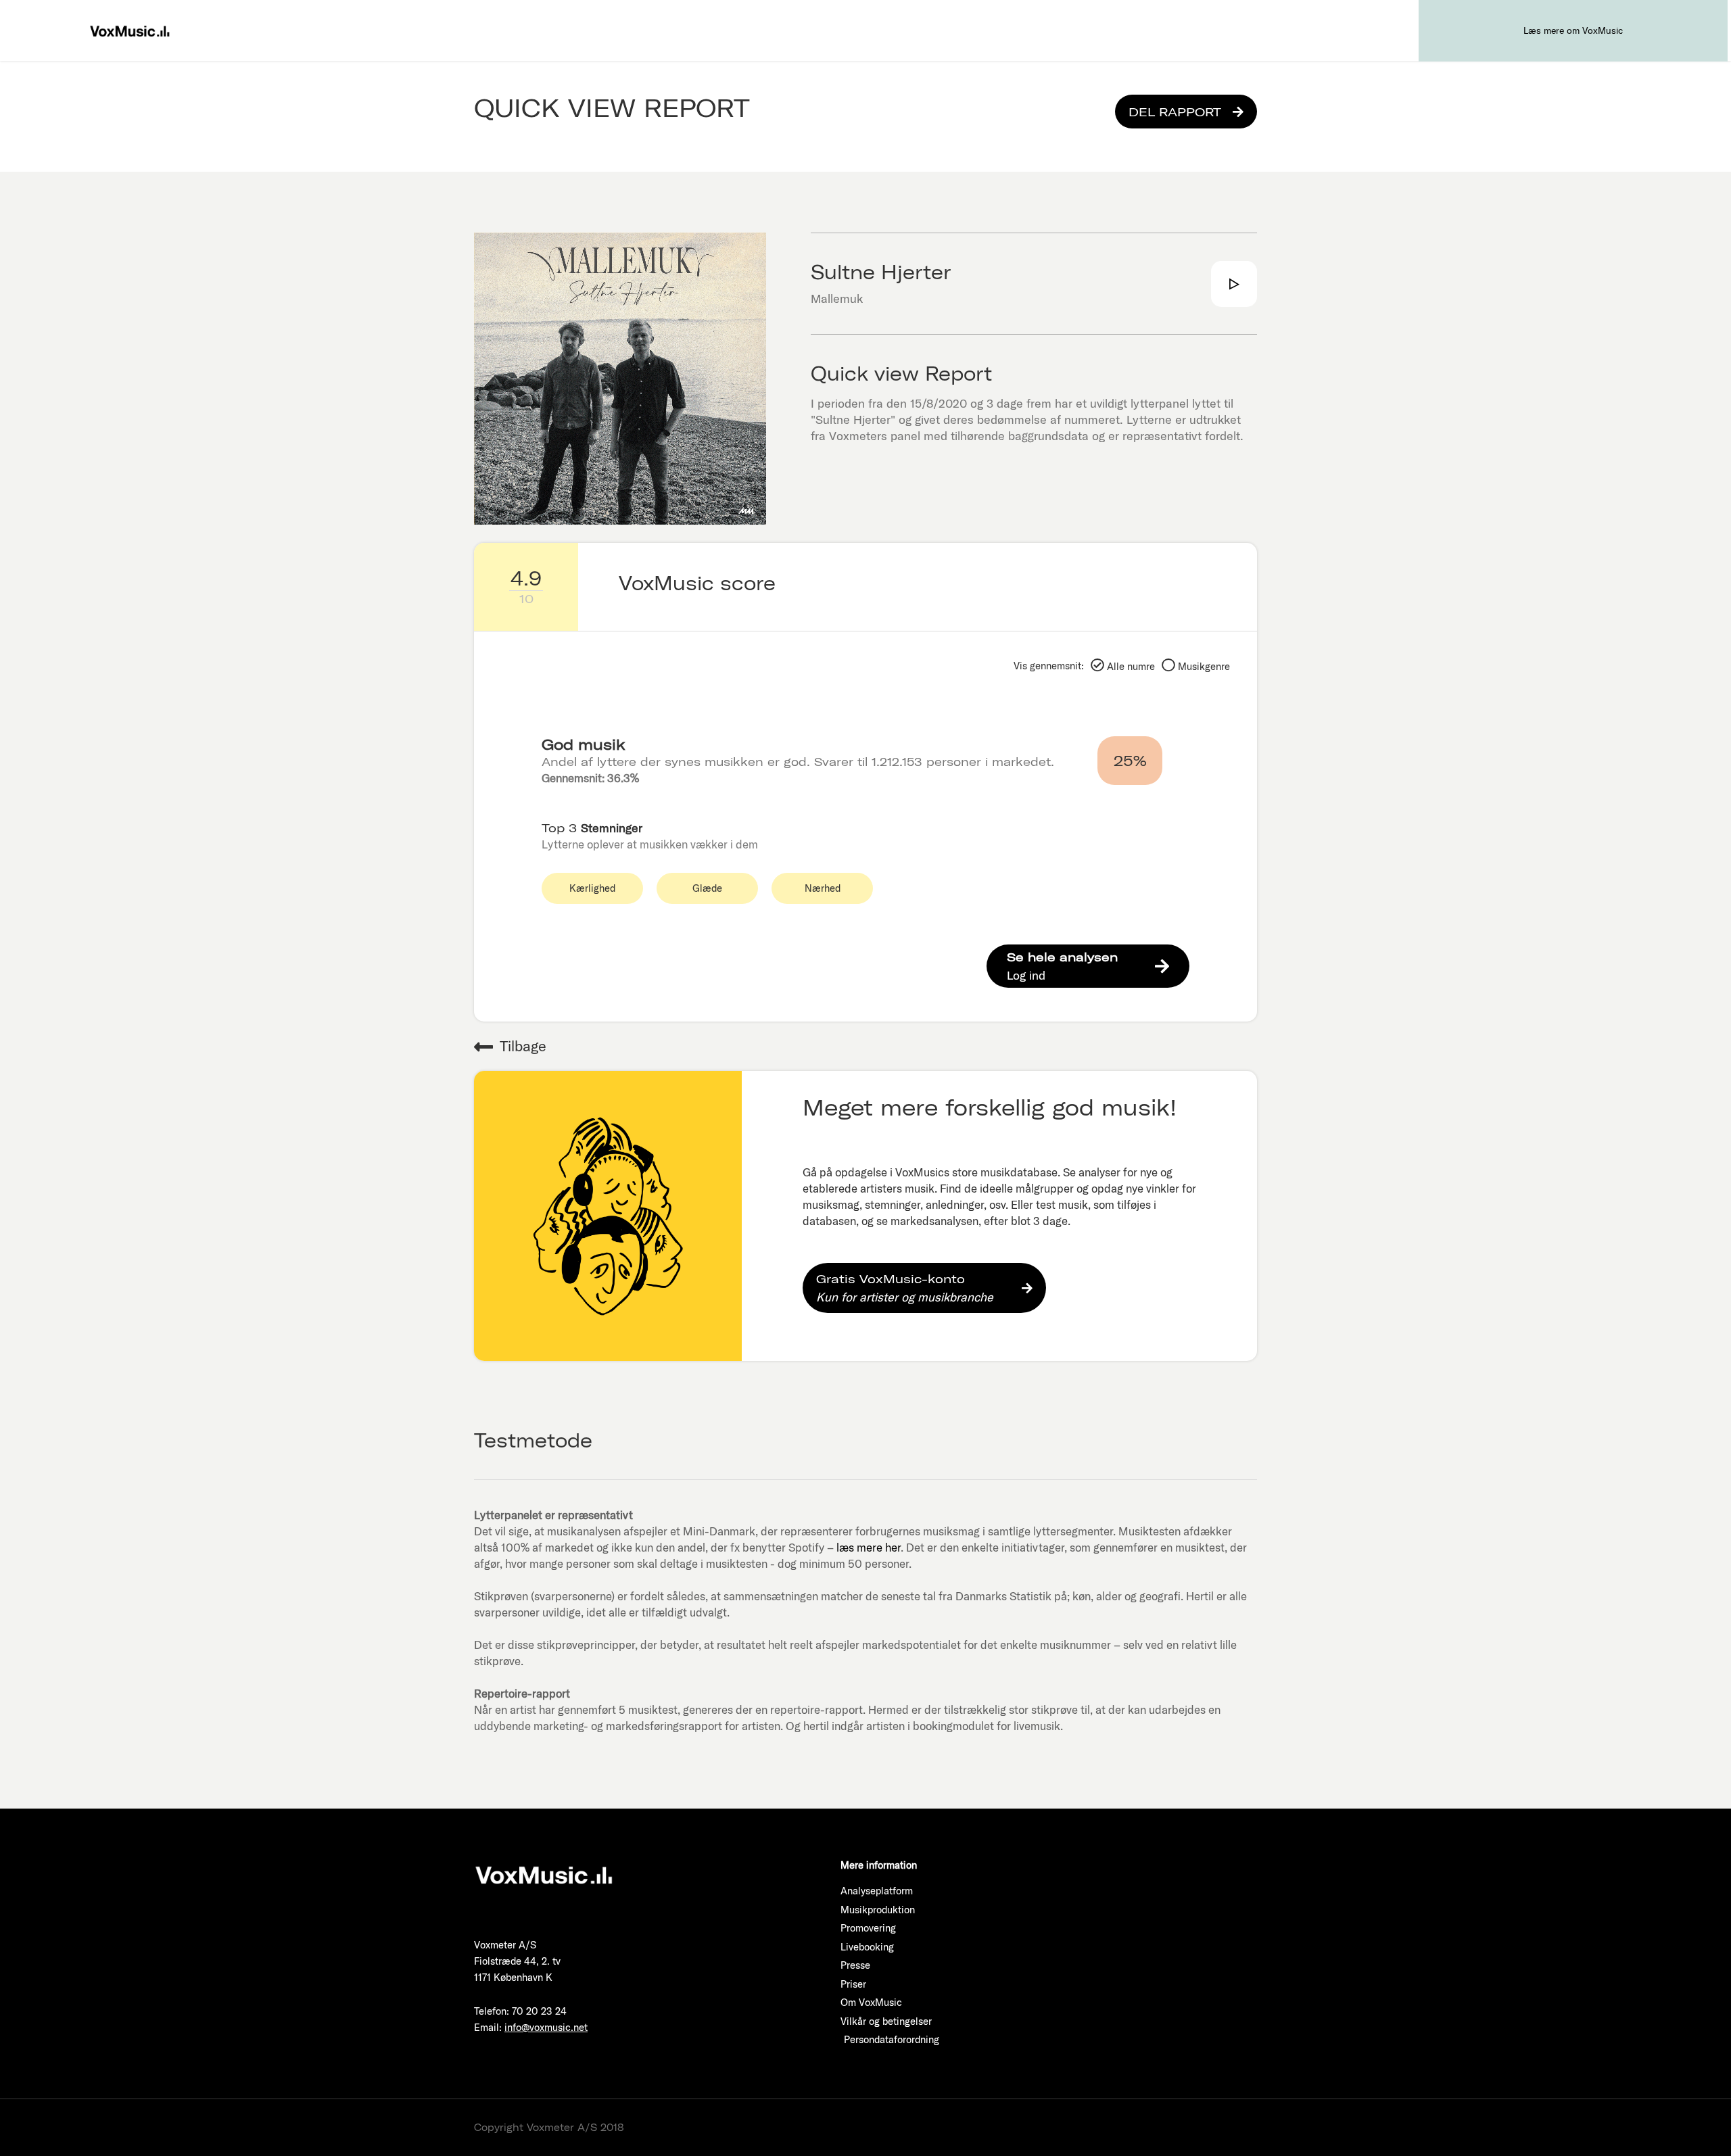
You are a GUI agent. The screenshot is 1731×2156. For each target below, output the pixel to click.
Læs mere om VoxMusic (1573, 30)
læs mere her (869, 1547)
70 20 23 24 (539, 2011)
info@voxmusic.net (546, 2027)
